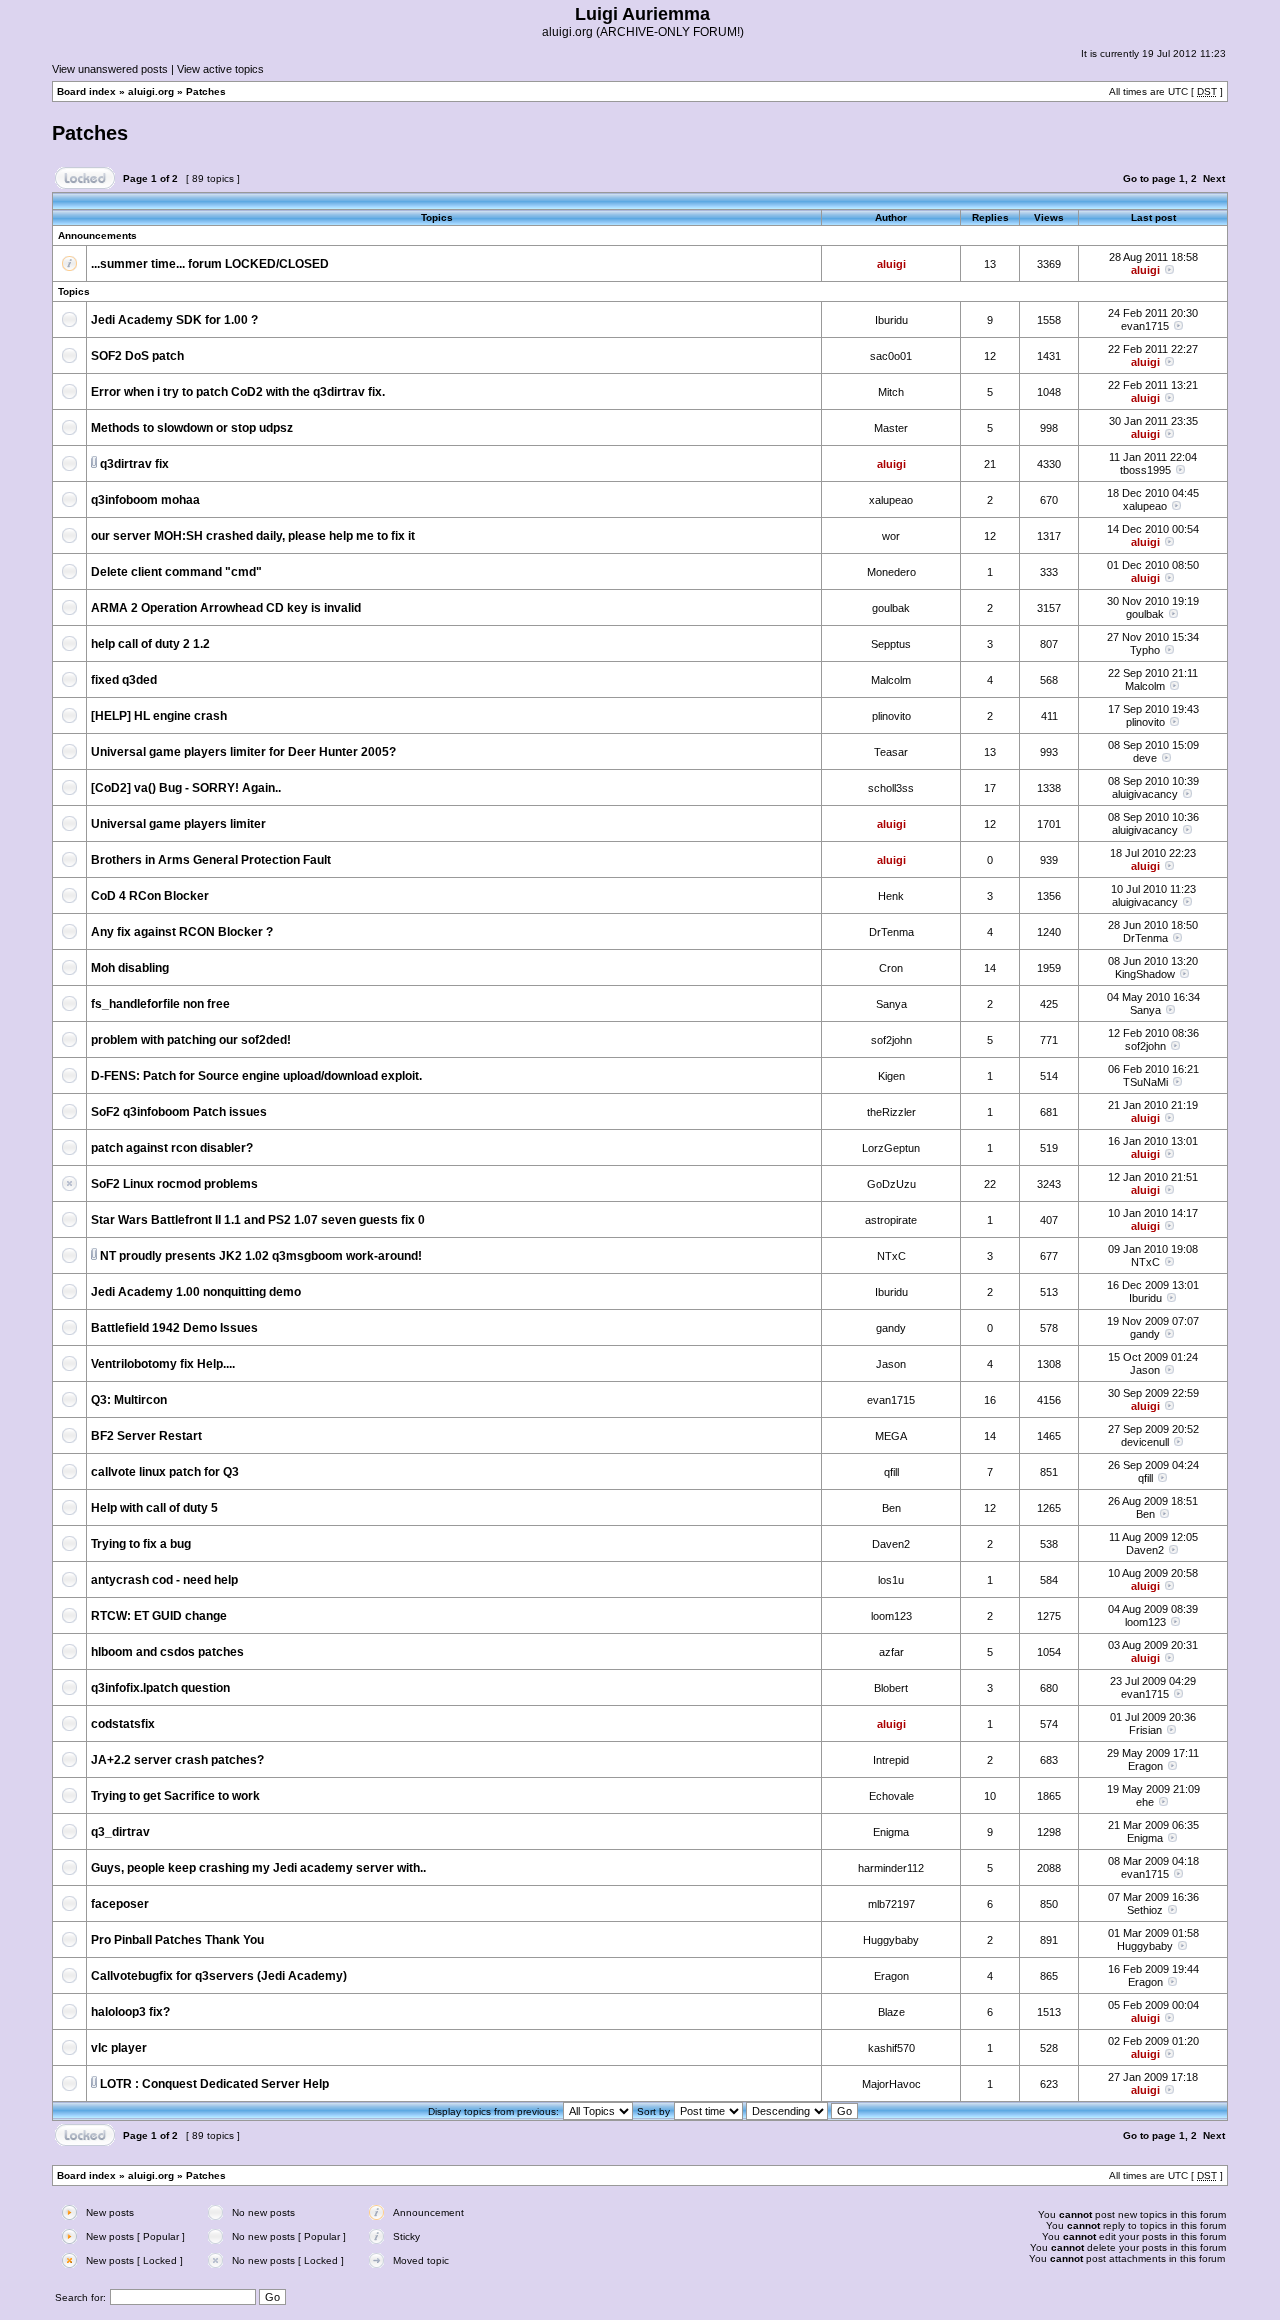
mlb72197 (891, 1904)
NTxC (891, 1256)
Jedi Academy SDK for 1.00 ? (174, 320)
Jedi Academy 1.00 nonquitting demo (196, 1292)
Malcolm (891, 680)
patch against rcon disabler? (172, 1148)
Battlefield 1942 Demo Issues (174, 1328)
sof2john (891, 1040)
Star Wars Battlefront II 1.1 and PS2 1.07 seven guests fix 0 (258, 1220)
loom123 (891, 1616)
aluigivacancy (1145, 794)
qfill (891, 1472)
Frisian (1145, 1730)
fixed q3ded (124, 680)
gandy (891, 1328)
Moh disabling (130, 968)
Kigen (891, 1076)
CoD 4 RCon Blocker (150, 896)
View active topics (220, 69)
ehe (1145, 1802)
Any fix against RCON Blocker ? (182, 932)
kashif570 (891, 2048)
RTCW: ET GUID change (159, 1616)
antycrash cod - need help (164, 1580)
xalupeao (891, 500)
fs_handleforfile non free (160, 1004)
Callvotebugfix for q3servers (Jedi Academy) (219, 1976)
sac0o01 (891, 356)
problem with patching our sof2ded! (191, 1040)
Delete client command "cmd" (176, 572)
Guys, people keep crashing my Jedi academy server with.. (258, 1868)
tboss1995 (1145, 470)
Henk (891, 896)
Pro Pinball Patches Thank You (177, 1940)
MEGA (891, 1436)
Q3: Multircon (129, 1400)
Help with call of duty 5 (154, 1508)
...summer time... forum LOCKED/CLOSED (210, 264)
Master (891, 428)
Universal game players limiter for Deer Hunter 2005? (243, 752)
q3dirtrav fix (134, 464)
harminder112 (891, 1868)
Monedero (891, 572)
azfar (891, 1652)
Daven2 (891, 1544)
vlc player (119, 2048)
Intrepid (891, 1760)
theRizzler (891, 1112)
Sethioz (1145, 1910)
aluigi (891, 264)
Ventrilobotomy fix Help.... (163, 1364)
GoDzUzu (891, 1184)
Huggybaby (891, 1940)
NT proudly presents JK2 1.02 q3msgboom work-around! (261, 1256)
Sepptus (891, 644)
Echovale (891, 1796)
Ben (891, 1508)
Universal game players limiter (178, 824)
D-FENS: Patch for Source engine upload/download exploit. (256, 1076)
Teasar (891, 752)
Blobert (891, 1688)
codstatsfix (123, 1724)
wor (891, 536)
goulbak (891, 608)
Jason (891, 1364)
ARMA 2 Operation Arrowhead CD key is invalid (226, 608)
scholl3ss (891, 788)
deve (1145, 758)
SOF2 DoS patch (137, 356)
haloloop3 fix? (130, 2012)
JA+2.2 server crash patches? (177, 1760)
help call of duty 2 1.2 (150, 644)
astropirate (891, 1220)
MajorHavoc (891, 2084)
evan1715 (1145, 326)
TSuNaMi (1145, 1082)
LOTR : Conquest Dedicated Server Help (214, 2084)
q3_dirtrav (120, 1832)
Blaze (891, 2012)
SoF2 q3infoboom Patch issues (179, 1112)
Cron (891, 968)
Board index (86, 91)
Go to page (1149, 178)
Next (1214, 178)
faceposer (120, 1904)
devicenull (1145, 1442)
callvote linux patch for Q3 (165, 1472)
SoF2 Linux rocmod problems (174, 1184)
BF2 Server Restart (146, 1436)
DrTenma (891, 932)
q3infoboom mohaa (145, 500)
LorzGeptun (891, 1148)
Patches (206, 91)
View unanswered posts (110, 69)
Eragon (1145, 1766)
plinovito (891, 716)
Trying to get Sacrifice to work (175, 1796)
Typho (1145, 650)
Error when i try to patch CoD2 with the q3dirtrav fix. (238, 392)
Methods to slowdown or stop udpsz (192, 428)
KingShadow (1145, 974)
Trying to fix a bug (141, 1544)
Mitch (891, 392)
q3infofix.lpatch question (160, 1688)
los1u (891, 1580)
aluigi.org (151, 91)
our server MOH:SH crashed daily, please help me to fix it (253, 536)
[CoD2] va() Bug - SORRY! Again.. (186, 788)
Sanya (891, 1004)
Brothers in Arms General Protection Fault (211, 860)
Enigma (891, 1832)
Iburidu (891, 320)
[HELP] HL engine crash (159, 716)
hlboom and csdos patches (167, 1652)
